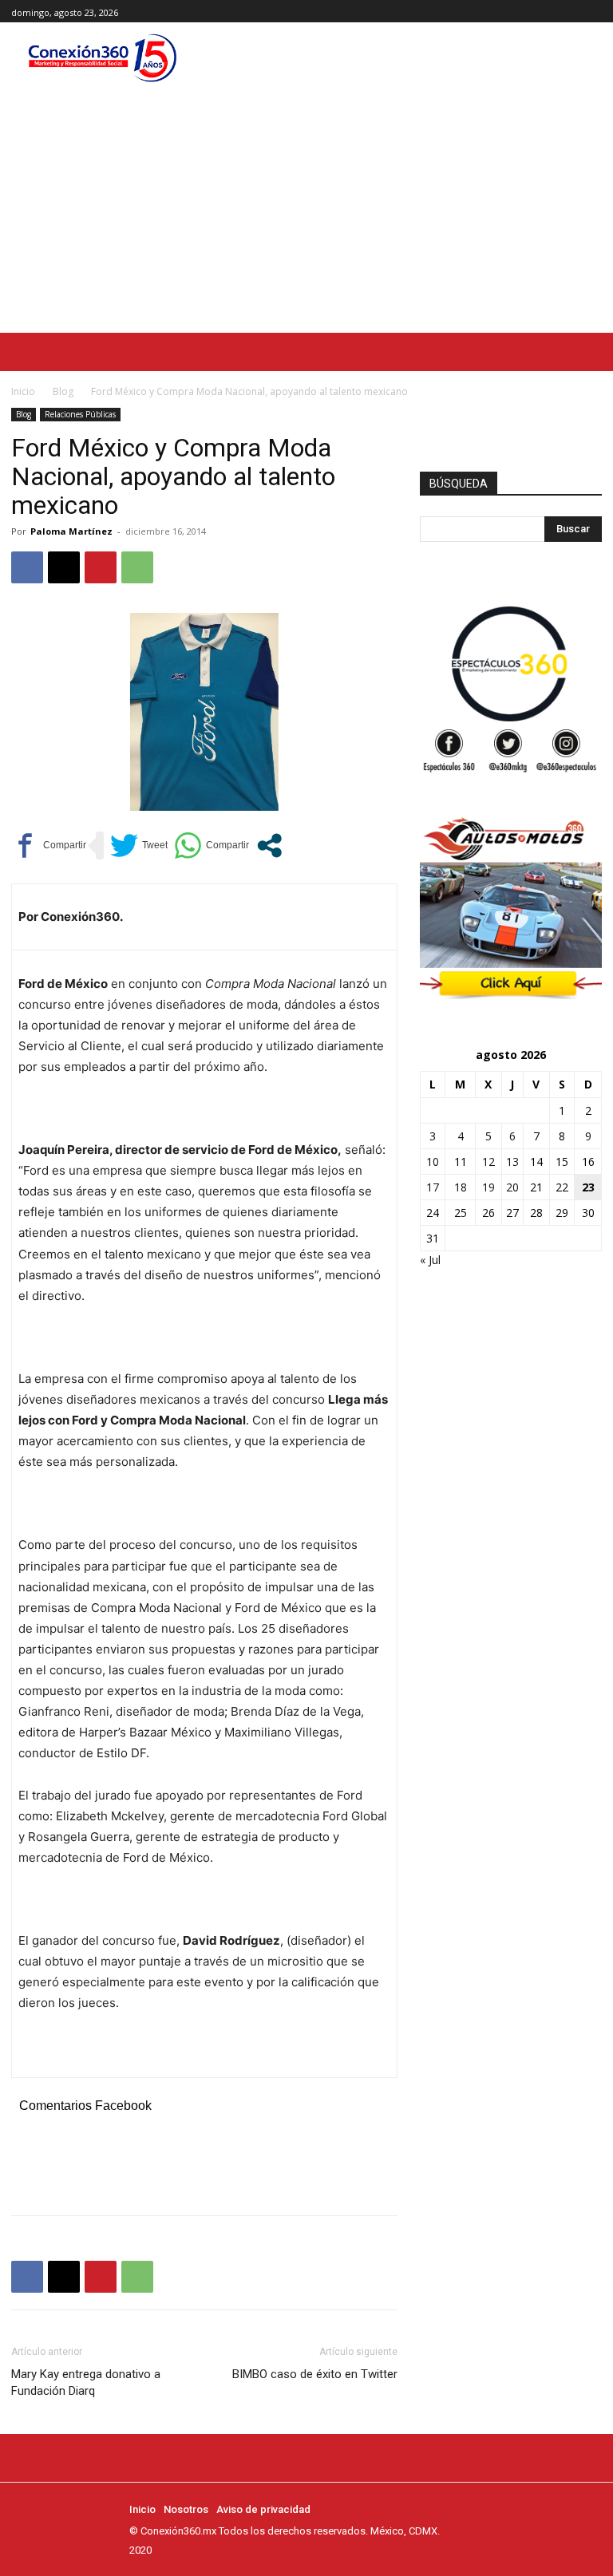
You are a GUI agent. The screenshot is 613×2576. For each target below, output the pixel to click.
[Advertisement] (306, 213)
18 (461, 1187)
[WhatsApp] (137, 567)
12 (488, 1162)
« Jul (430, 1260)
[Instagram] (574, 12)
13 (512, 1162)
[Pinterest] (101, 567)
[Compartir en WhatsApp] (212, 845)
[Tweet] (139, 845)
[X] (593, 12)
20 (512, 1187)
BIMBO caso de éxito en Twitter (315, 2374)
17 (433, 1187)
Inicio (23, 391)
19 (488, 1187)
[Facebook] (557, 12)
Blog (63, 391)
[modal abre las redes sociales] (269, 845)
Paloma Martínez (71, 531)
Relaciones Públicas (80, 414)
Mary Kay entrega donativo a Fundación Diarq (86, 2382)
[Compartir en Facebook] (49, 845)
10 (433, 1162)
